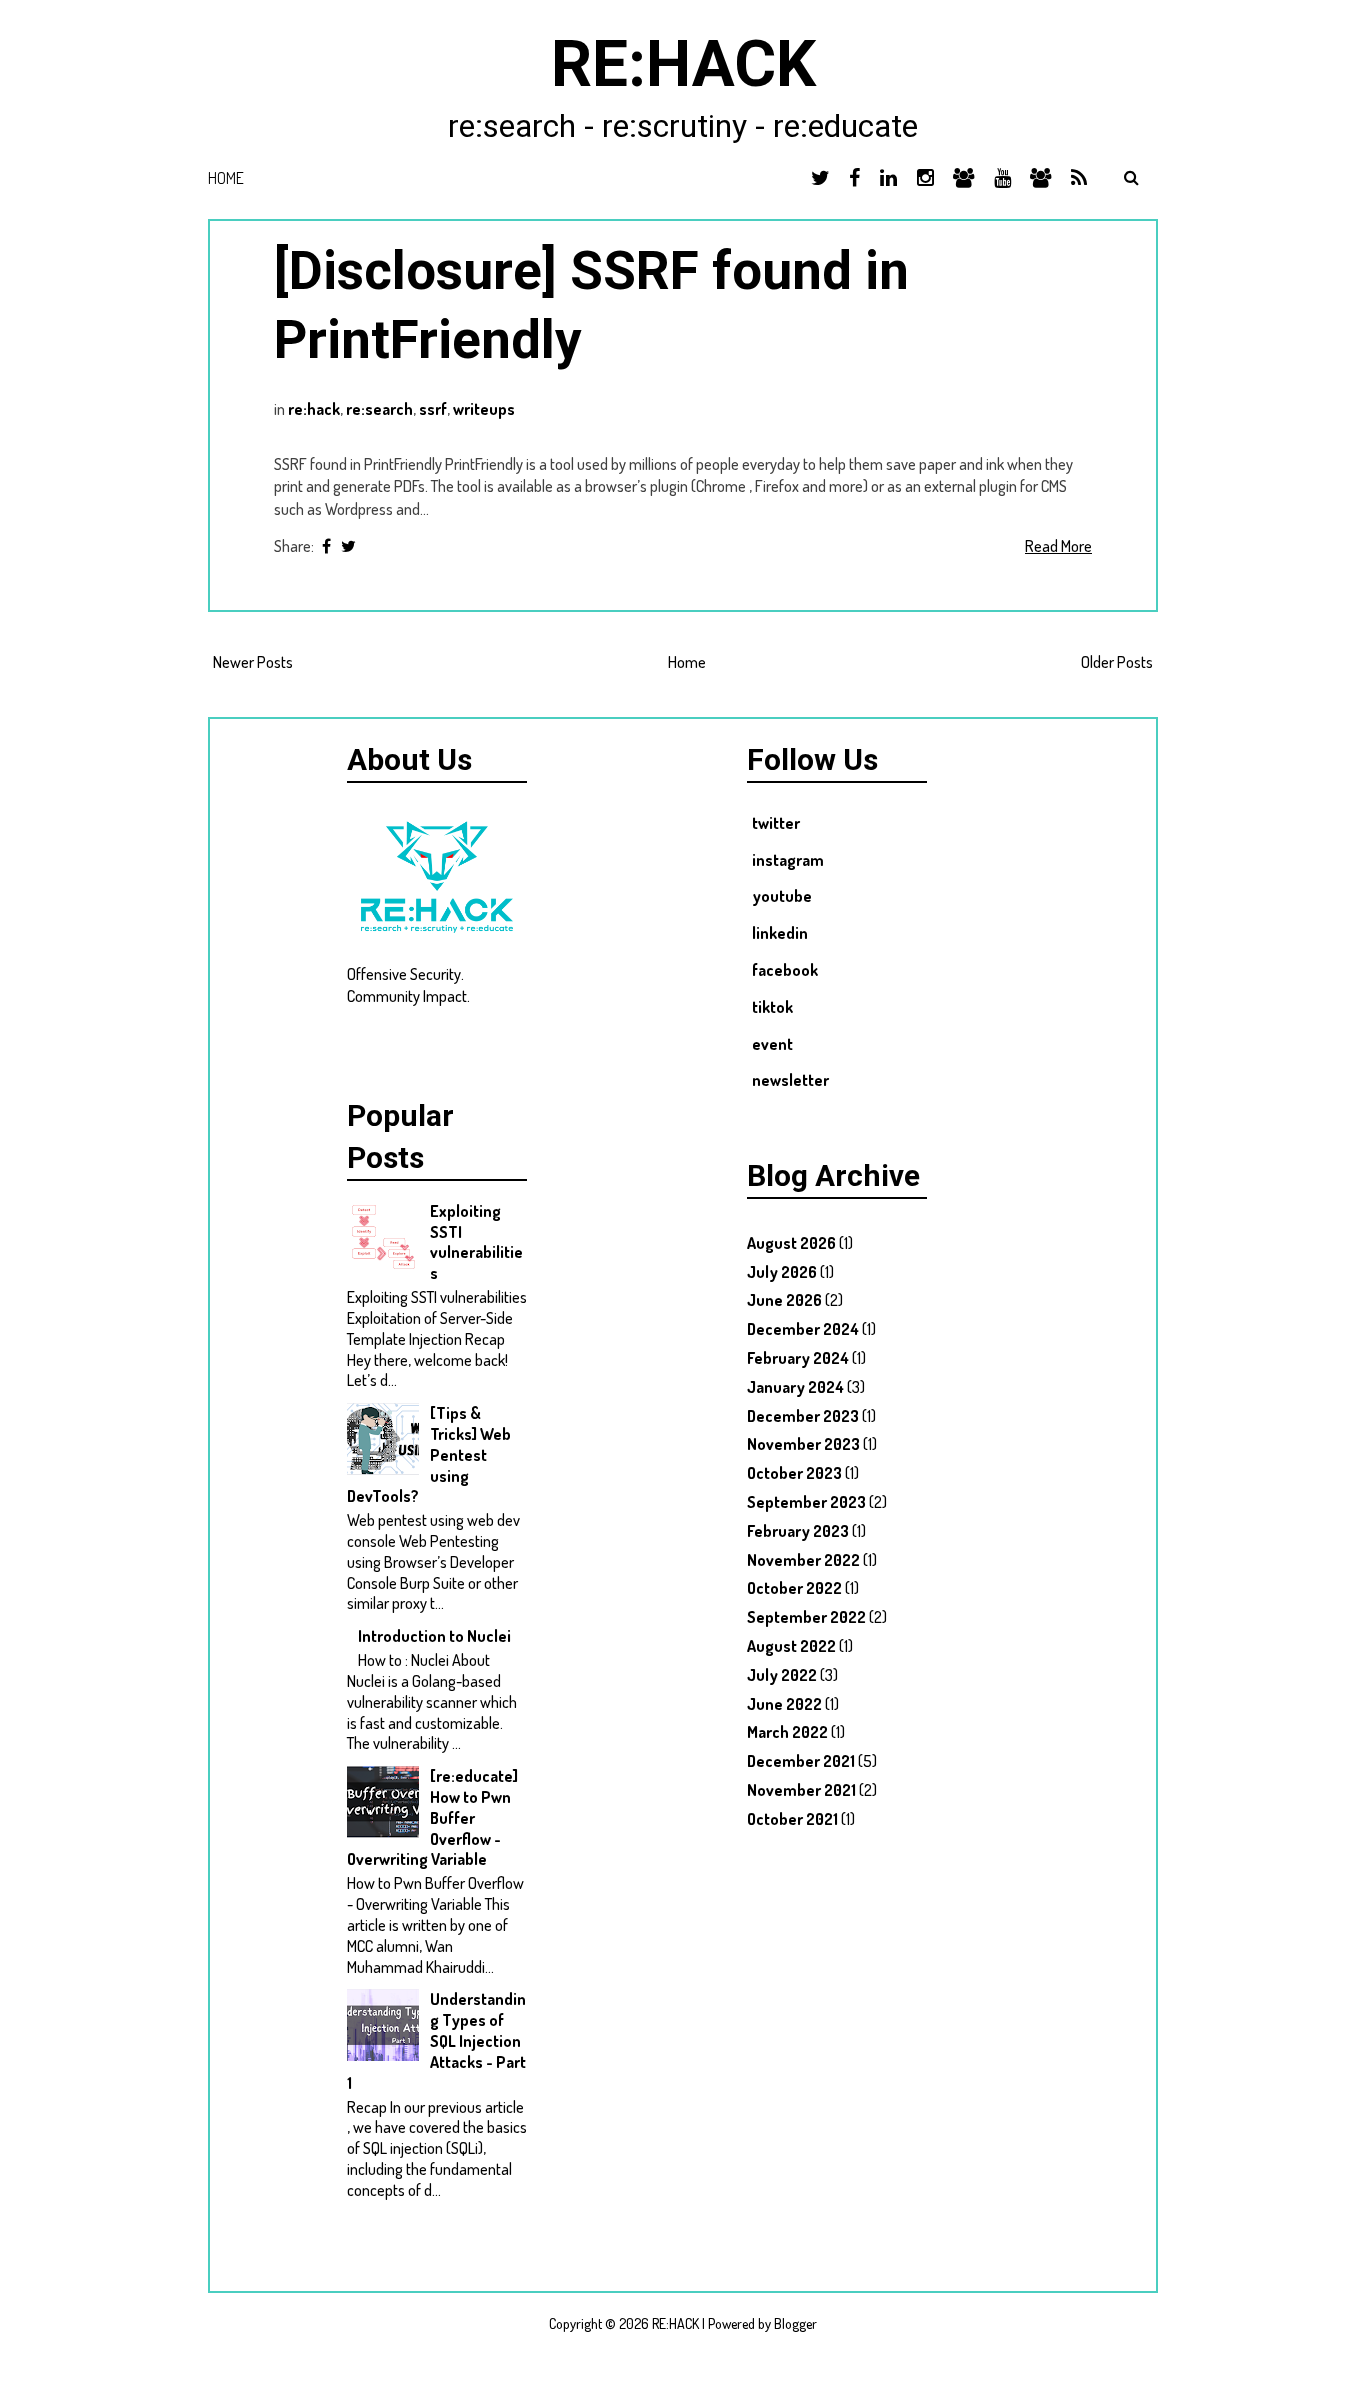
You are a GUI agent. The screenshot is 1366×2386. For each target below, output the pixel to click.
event (772, 1044)
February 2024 (798, 1358)
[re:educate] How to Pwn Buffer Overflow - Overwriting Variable (432, 1817)
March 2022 (787, 1732)
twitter (776, 823)
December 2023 (803, 1416)
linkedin (780, 933)
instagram (788, 860)
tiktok (772, 1007)
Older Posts (1117, 662)
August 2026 (791, 1243)
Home (226, 178)
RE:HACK (683, 64)
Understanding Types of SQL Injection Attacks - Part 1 (436, 2040)
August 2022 (791, 1646)
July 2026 (782, 1272)
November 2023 (803, 1444)
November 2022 (803, 1560)
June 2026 (784, 1300)
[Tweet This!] (348, 546)
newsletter (790, 1080)
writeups (484, 409)
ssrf (433, 409)
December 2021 (801, 1761)
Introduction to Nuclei (434, 1636)
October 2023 (794, 1473)
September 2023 (806, 1502)
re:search (379, 409)
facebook (785, 970)
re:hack (314, 409)
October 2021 (792, 1819)
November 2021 (801, 1790)
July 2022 (782, 1675)
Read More (1058, 546)
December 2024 (803, 1329)
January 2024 (795, 1387)
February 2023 (798, 1531)
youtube (782, 896)
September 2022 (806, 1617)
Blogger (795, 2323)
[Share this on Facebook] (326, 546)
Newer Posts (253, 662)
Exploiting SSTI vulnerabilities (476, 1242)
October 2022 (794, 1588)
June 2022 (784, 1704)
